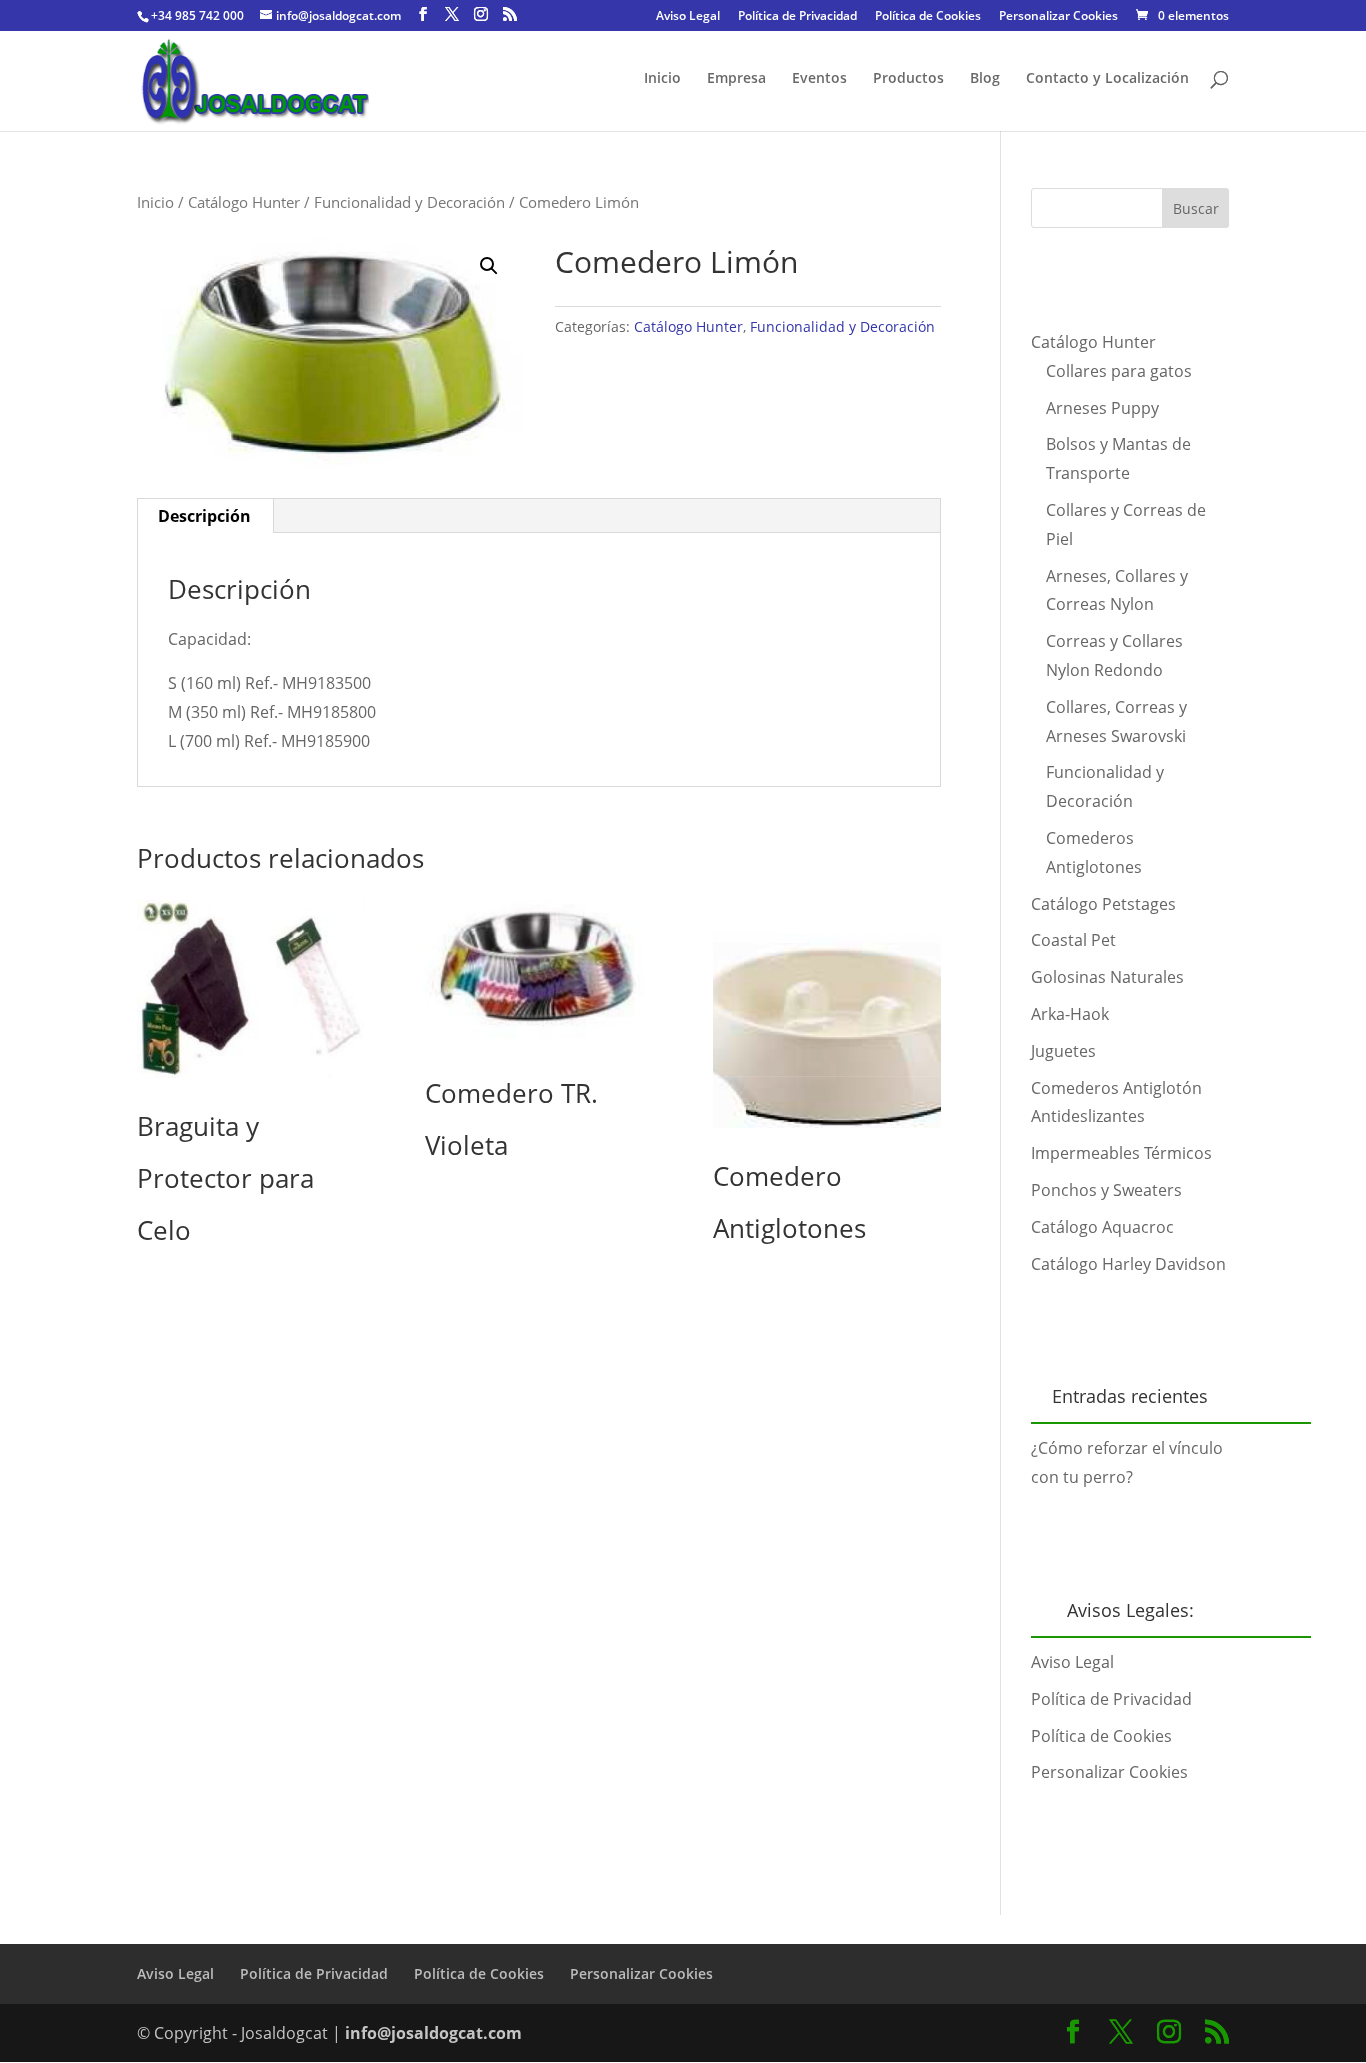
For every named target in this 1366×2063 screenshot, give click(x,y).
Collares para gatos (1119, 371)
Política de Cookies (928, 17)
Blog (985, 79)
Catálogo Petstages (1103, 904)
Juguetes (1063, 1051)
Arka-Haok (1070, 1014)
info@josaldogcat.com (433, 2033)
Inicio (662, 79)
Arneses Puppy (1102, 408)
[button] (489, 266)
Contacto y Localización (1107, 79)
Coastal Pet (1073, 940)
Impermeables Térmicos (1121, 1153)
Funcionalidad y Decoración (409, 202)
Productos (908, 79)
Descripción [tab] (204, 516)
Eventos (819, 79)
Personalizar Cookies (1058, 17)
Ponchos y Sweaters (1106, 1190)
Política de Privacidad (797, 17)
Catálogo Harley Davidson (1128, 1264)
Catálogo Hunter (244, 202)
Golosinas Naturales (1107, 977)
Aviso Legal (688, 17)
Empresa (736, 79)
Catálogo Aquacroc (1102, 1227)
